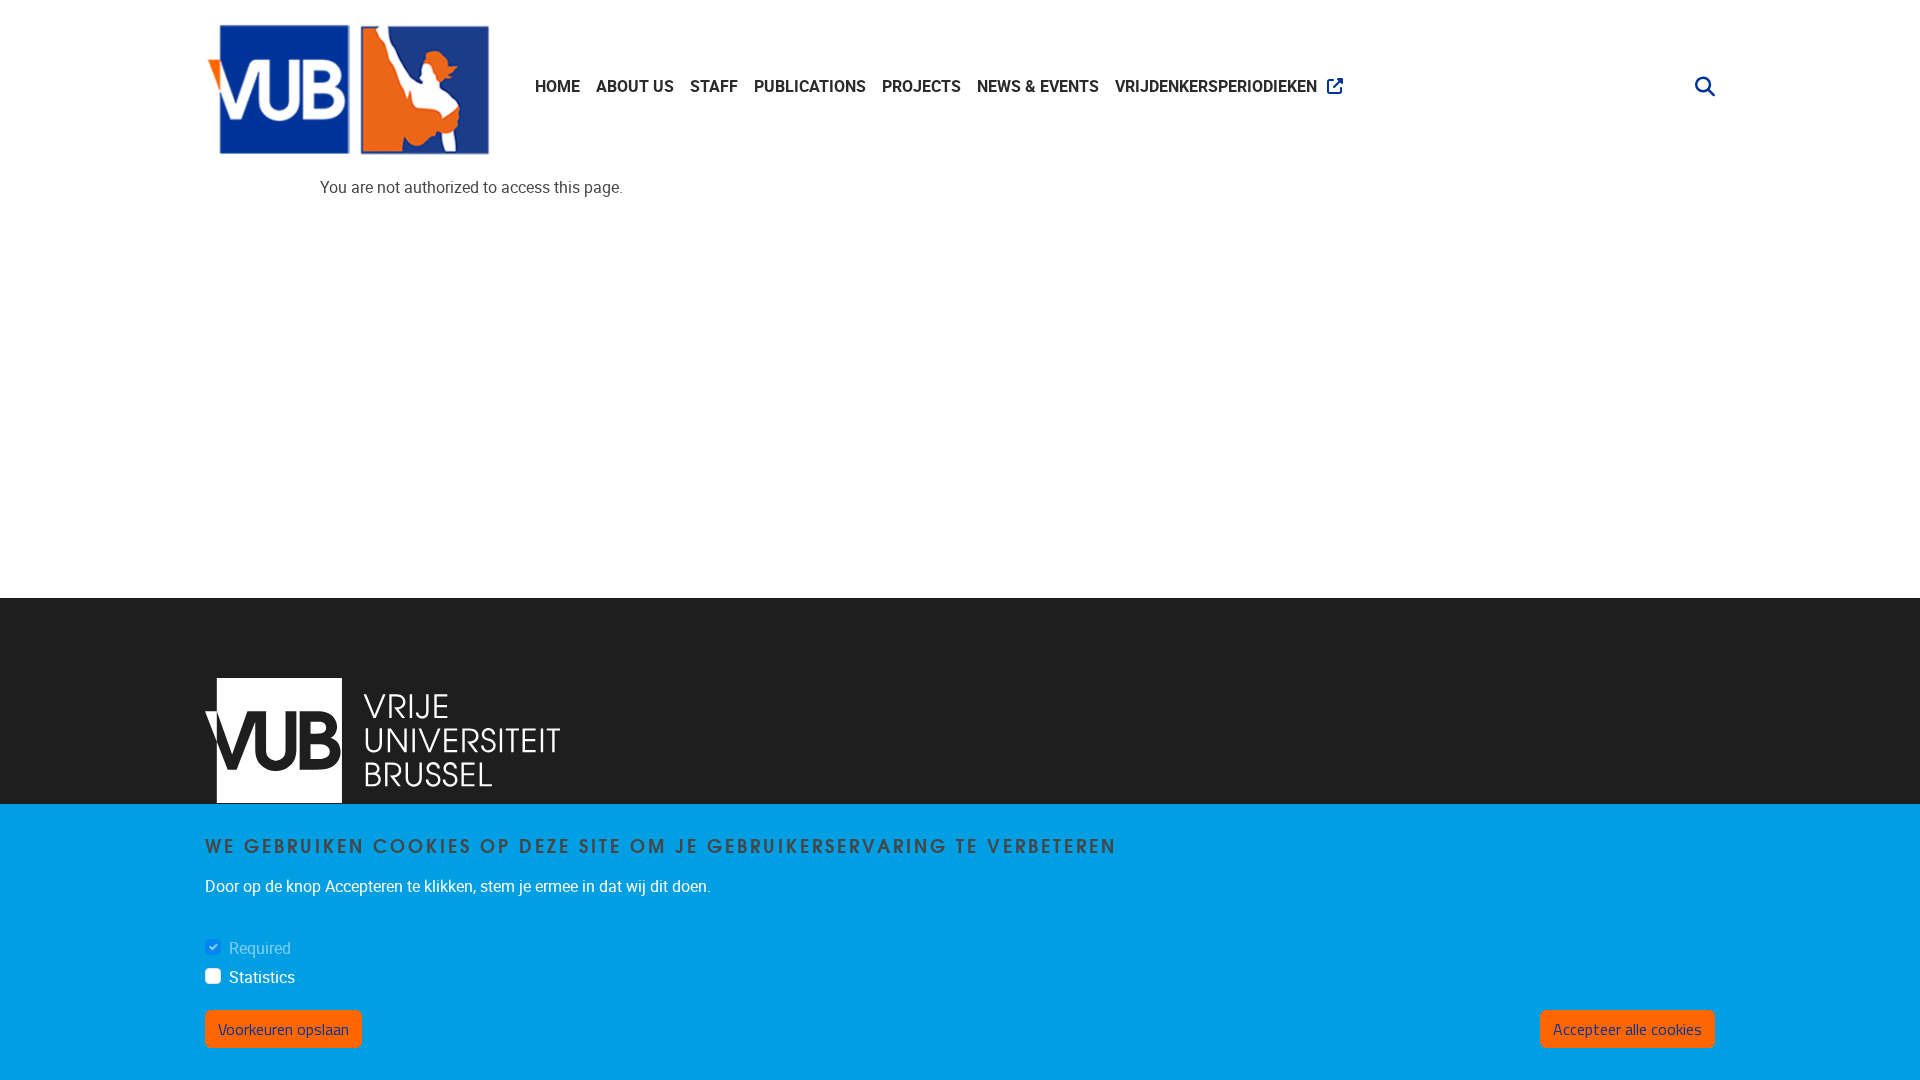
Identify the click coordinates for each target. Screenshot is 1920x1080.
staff (714, 86)
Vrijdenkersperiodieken (1216, 86)
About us (635, 86)
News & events (1038, 86)
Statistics (262, 978)
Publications (810, 86)
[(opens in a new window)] (382, 740)
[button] (1697, 87)
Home (557, 86)
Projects (921, 86)
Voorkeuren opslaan (283, 1029)
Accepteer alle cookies (1627, 1029)
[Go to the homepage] (350, 87)
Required (260, 949)
